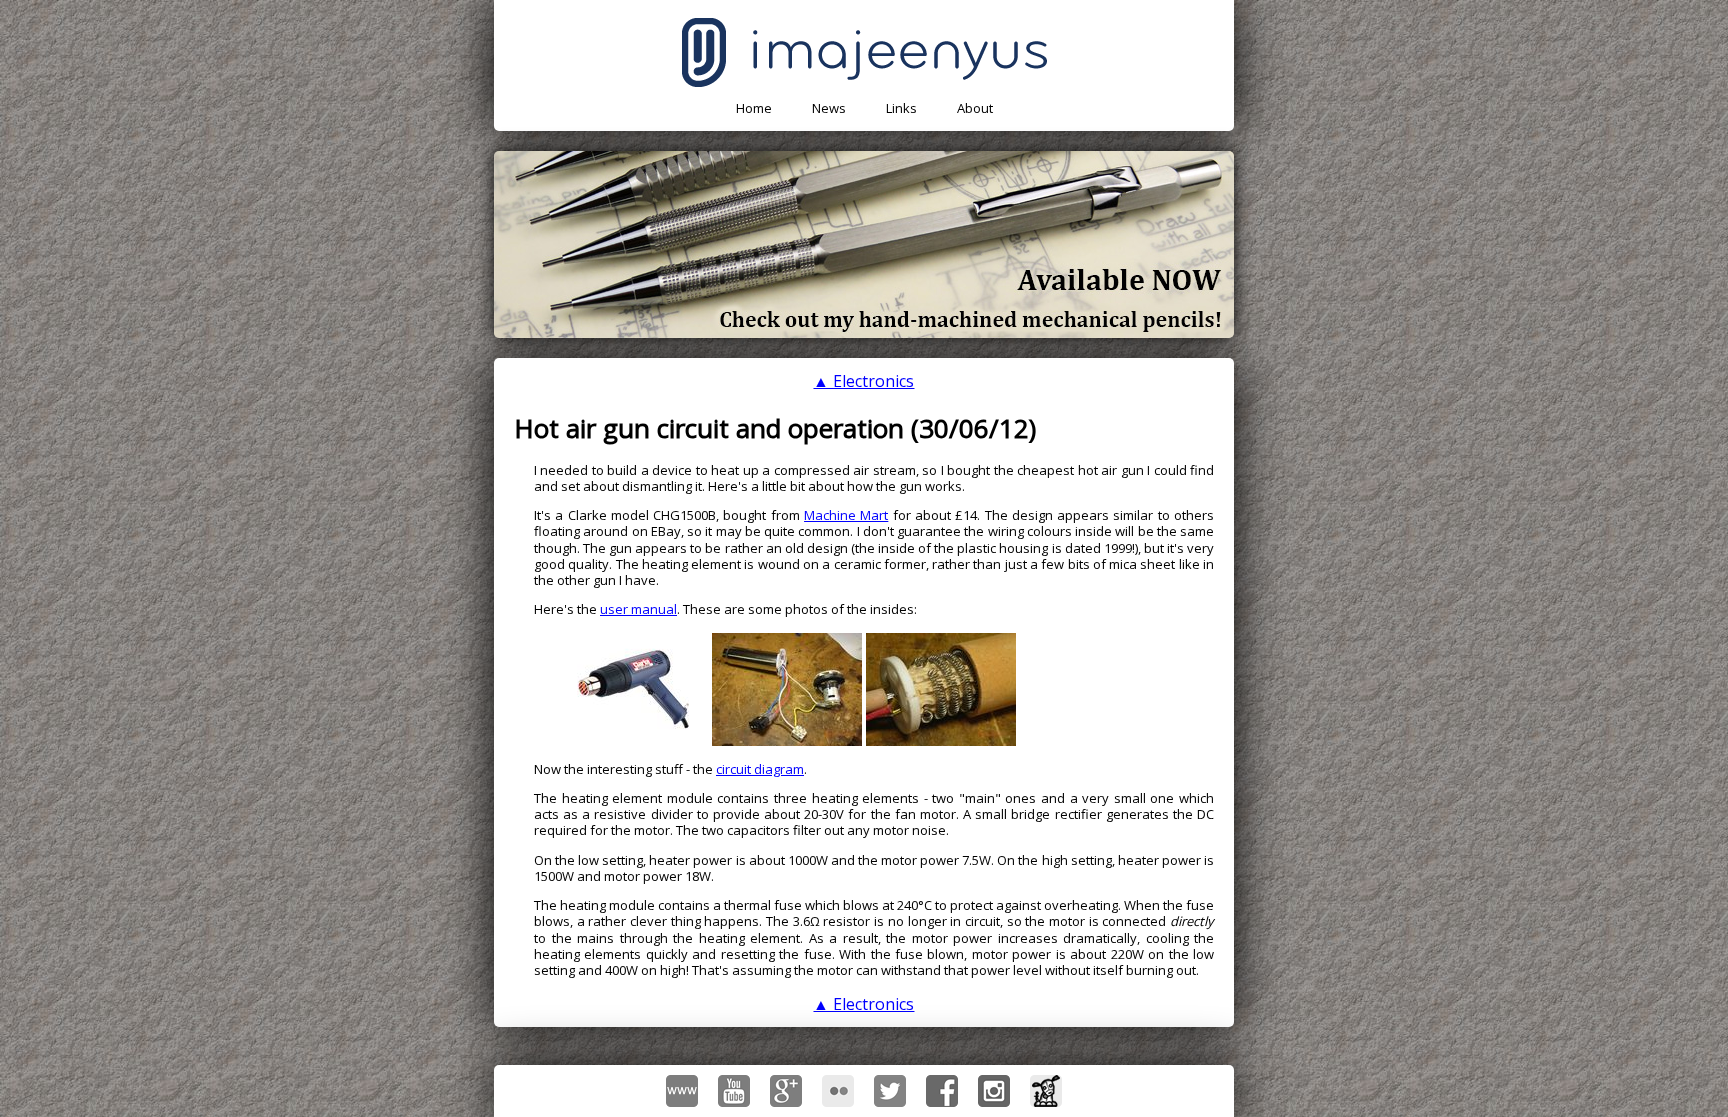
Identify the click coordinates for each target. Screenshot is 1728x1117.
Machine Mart (846, 515)
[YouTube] (734, 1091)
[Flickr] (838, 1091)
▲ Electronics (863, 381)
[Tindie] (1046, 1091)
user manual (638, 609)
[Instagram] (994, 1091)
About (975, 108)
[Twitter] (890, 1091)
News (829, 108)
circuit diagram (760, 769)
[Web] (682, 1091)
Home (754, 108)
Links (901, 108)
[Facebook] (942, 1091)
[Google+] (786, 1091)
